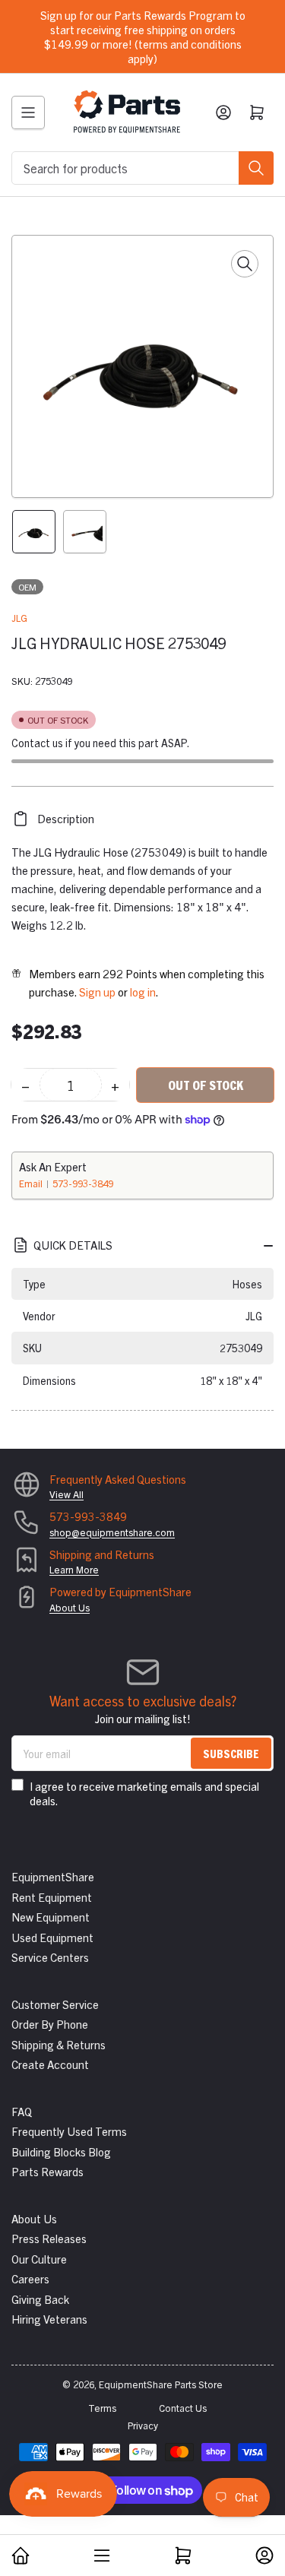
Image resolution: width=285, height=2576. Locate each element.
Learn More (74, 1569)
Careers (30, 2278)
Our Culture (39, 2259)
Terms (102, 2408)
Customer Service (55, 2004)
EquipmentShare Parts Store (161, 2384)
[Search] (256, 168)
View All (66, 1494)
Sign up (97, 992)
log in (143, 992)
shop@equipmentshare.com (112, 1532)
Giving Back (40, 2299)
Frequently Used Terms (69, 2131)
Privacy (143, 2425)
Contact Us (183, 2408)
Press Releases (49, 2238)
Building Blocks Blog (61, 2151)
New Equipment (51, 1917)
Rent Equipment (52, 1897)
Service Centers (50, 1957)
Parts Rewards (47, 2171)
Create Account (50, 2064)
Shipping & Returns (59, 2044)
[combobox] (142, 168)
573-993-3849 (83, 1183)
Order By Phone (50, 2024)
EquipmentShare (53, 1876)
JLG (19, 618)
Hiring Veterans (49, 2319)
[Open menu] (28, 112)
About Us (70, 1607)
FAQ (22, 2111)
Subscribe (231, 1753)
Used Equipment (52, 1937)
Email (32, 1183)
